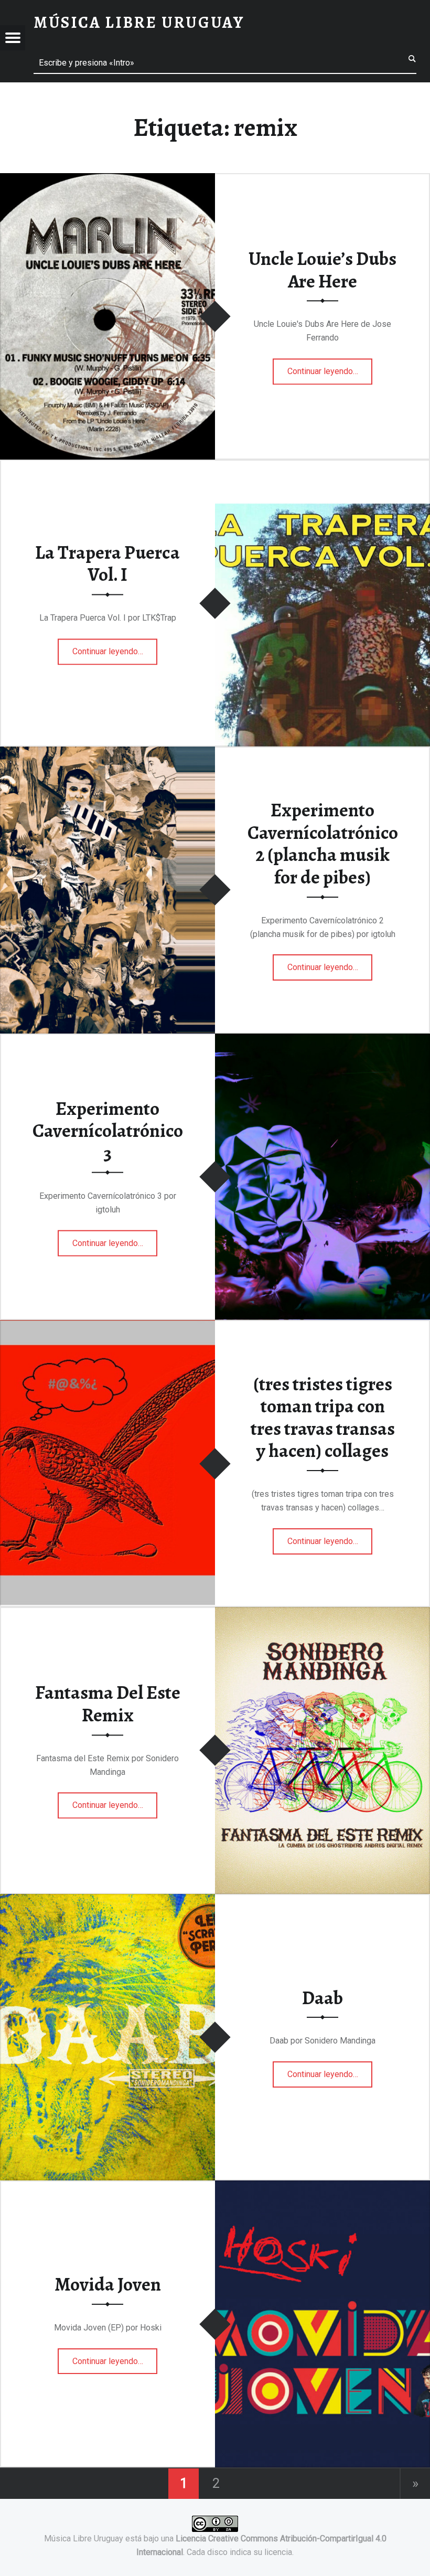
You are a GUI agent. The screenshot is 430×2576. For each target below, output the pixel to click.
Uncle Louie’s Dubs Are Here (322, 270)
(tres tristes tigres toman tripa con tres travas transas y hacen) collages (323, 1418)
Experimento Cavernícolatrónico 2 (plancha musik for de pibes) (323, 844)
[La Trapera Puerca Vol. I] (322, 466)
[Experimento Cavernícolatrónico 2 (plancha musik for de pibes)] (107, 753)
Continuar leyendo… (330, 368)
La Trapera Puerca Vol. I (107, 564)
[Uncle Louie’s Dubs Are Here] (107, 180)
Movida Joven (108, 2284)
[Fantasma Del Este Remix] (322, 1614)
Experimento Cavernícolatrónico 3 (108, 1130)
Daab (322, 1998)
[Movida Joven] (322, 2187)
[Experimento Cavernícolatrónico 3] (322, 1040)
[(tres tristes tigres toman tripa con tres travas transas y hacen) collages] (107, 1327)
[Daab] (107, 1901)
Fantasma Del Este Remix (108, 1704)
